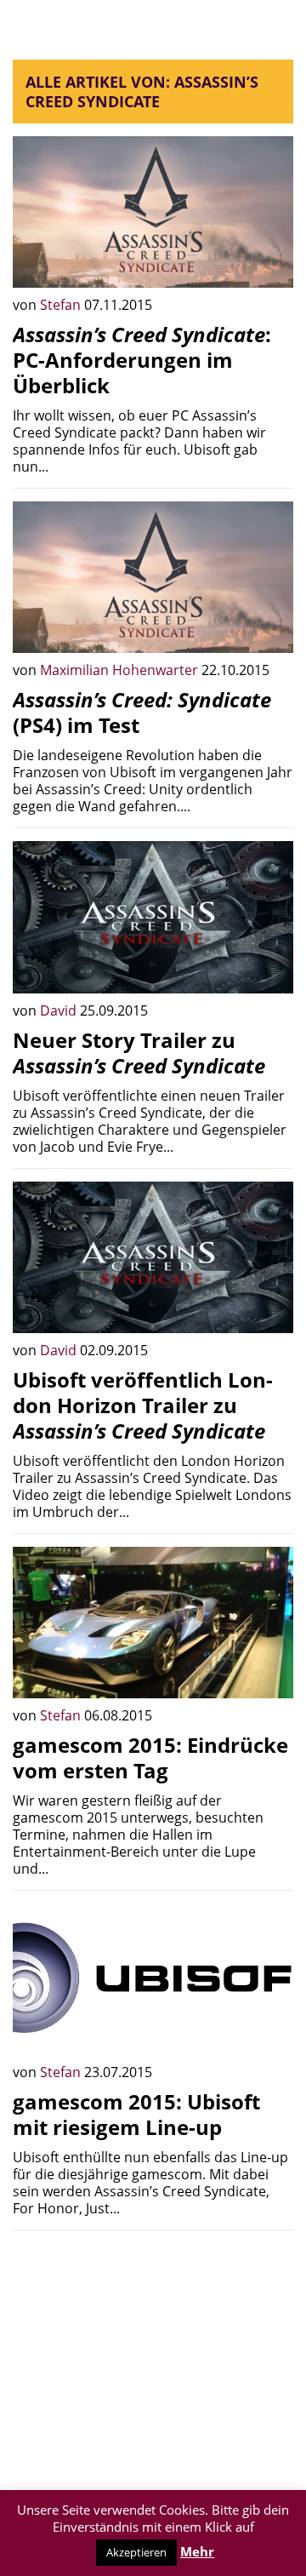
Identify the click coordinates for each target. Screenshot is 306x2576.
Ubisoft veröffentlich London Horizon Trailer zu (143, 1405)
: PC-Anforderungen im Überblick (142, 360)
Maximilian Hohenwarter (121, 670)
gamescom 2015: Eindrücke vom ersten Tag (150, 1757)
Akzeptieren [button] (136, 2552)
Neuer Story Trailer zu (139, 1053)
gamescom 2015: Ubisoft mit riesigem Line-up (136, 2114)
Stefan (62, 305)
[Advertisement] (153, 2350)
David (60, 1010)
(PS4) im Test (142, 712)
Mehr (197, 2551)
